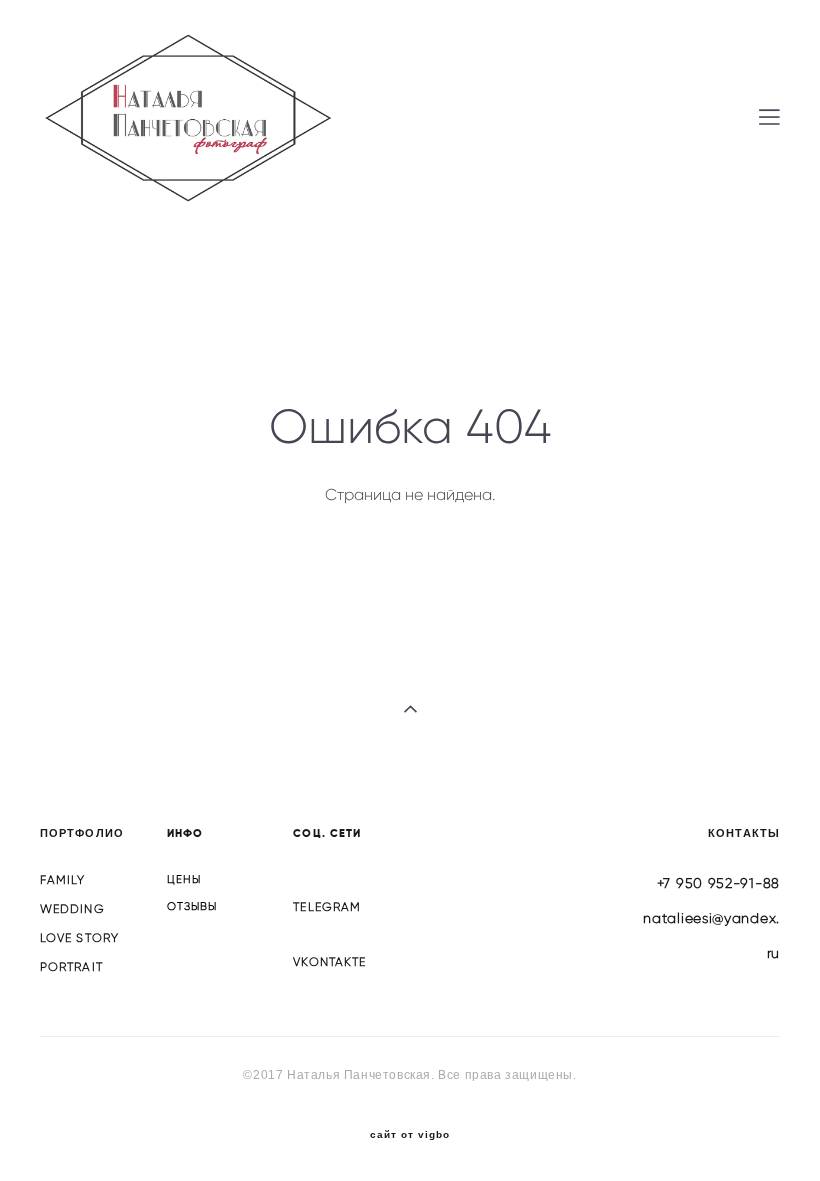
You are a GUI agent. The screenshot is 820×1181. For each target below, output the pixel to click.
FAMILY (63, 879)
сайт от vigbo (410, 1135)
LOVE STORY (79, 937)
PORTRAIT (71, 966)
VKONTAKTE (329, 961)
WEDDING (72, 908)
